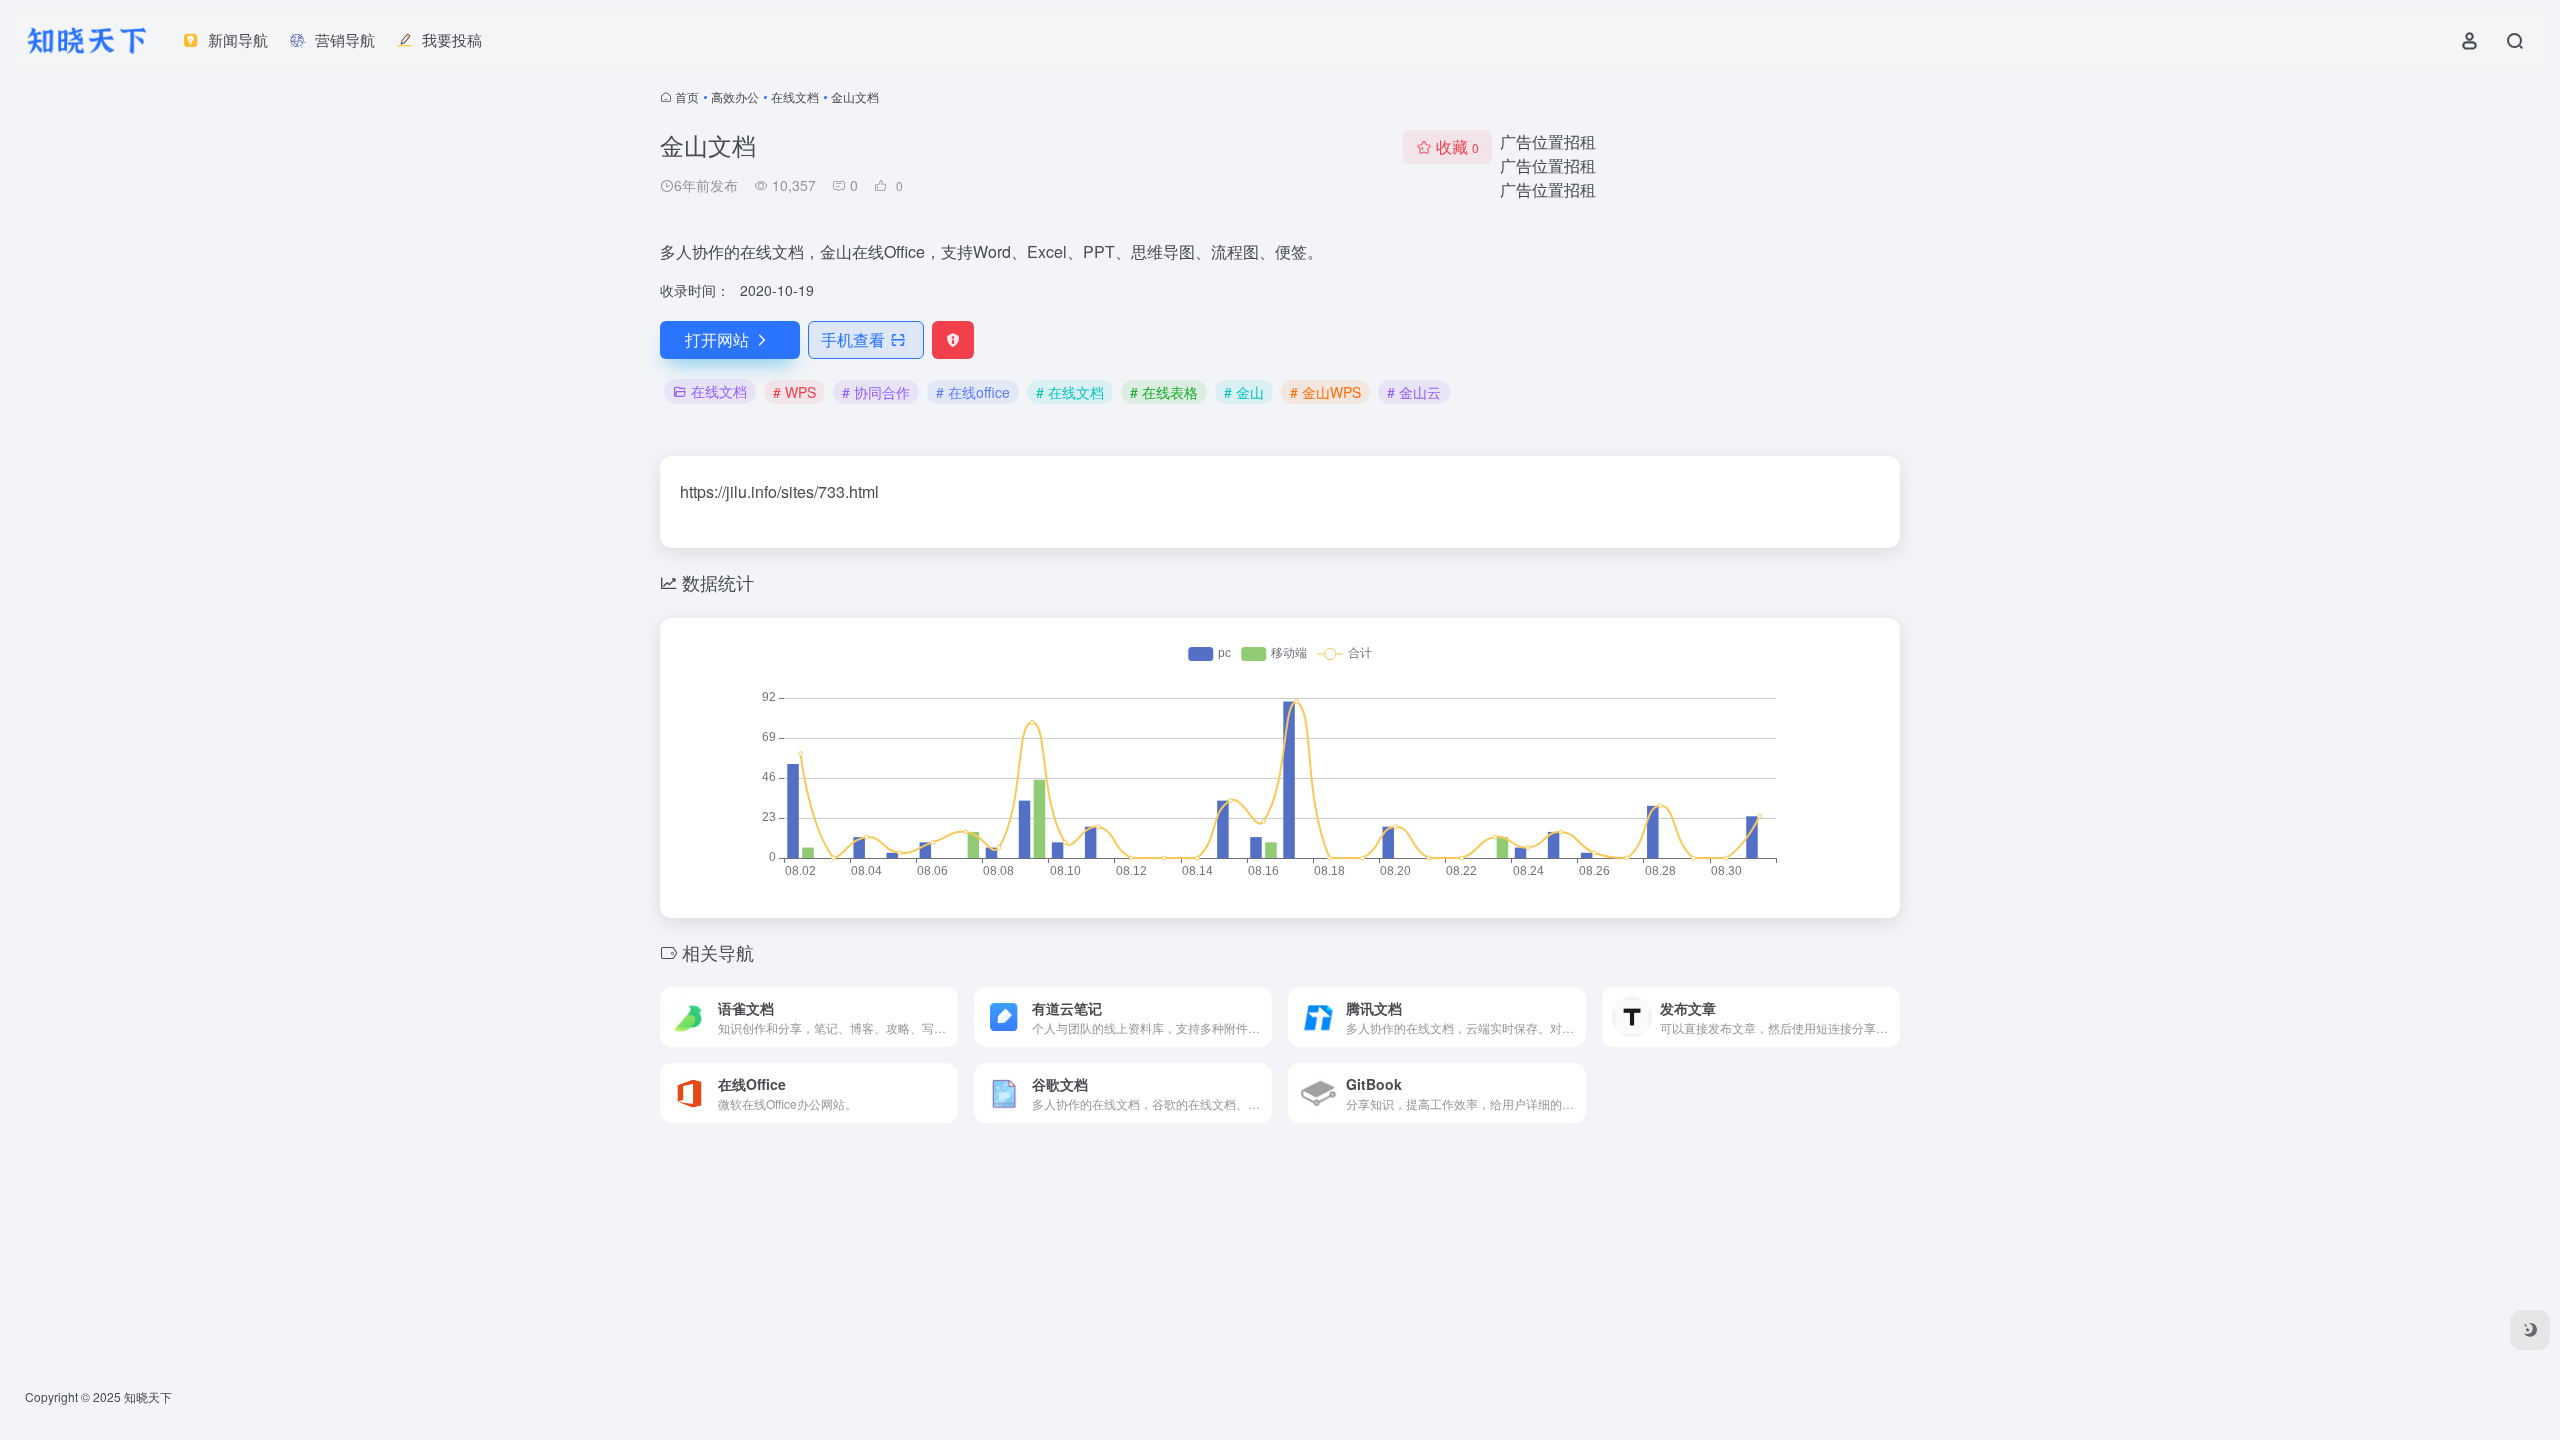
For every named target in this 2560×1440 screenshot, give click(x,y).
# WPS (794, 392)
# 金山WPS (1325, 392)
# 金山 (1244, 392)
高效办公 (735, 96)
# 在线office (973, 392)
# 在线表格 (1164, 392)
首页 (687, 96)
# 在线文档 (1070, 392)
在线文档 (795, 96)
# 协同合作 (876, 392)
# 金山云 (1414, 392)
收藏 (1457, 146)
